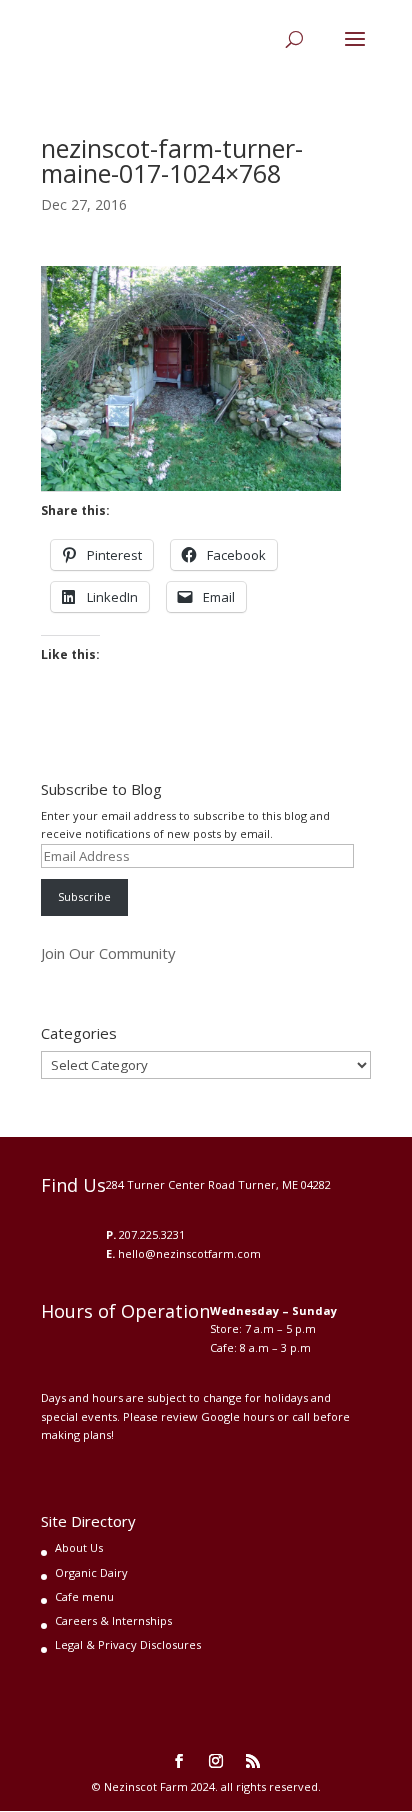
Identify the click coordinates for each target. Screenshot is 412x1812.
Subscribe (84, 896)
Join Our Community (108, 953)
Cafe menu (84, 1596)
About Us (79, 1547)
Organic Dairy (91, 1572)
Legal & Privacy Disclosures (128, 1644)
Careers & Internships (113, 1620)
